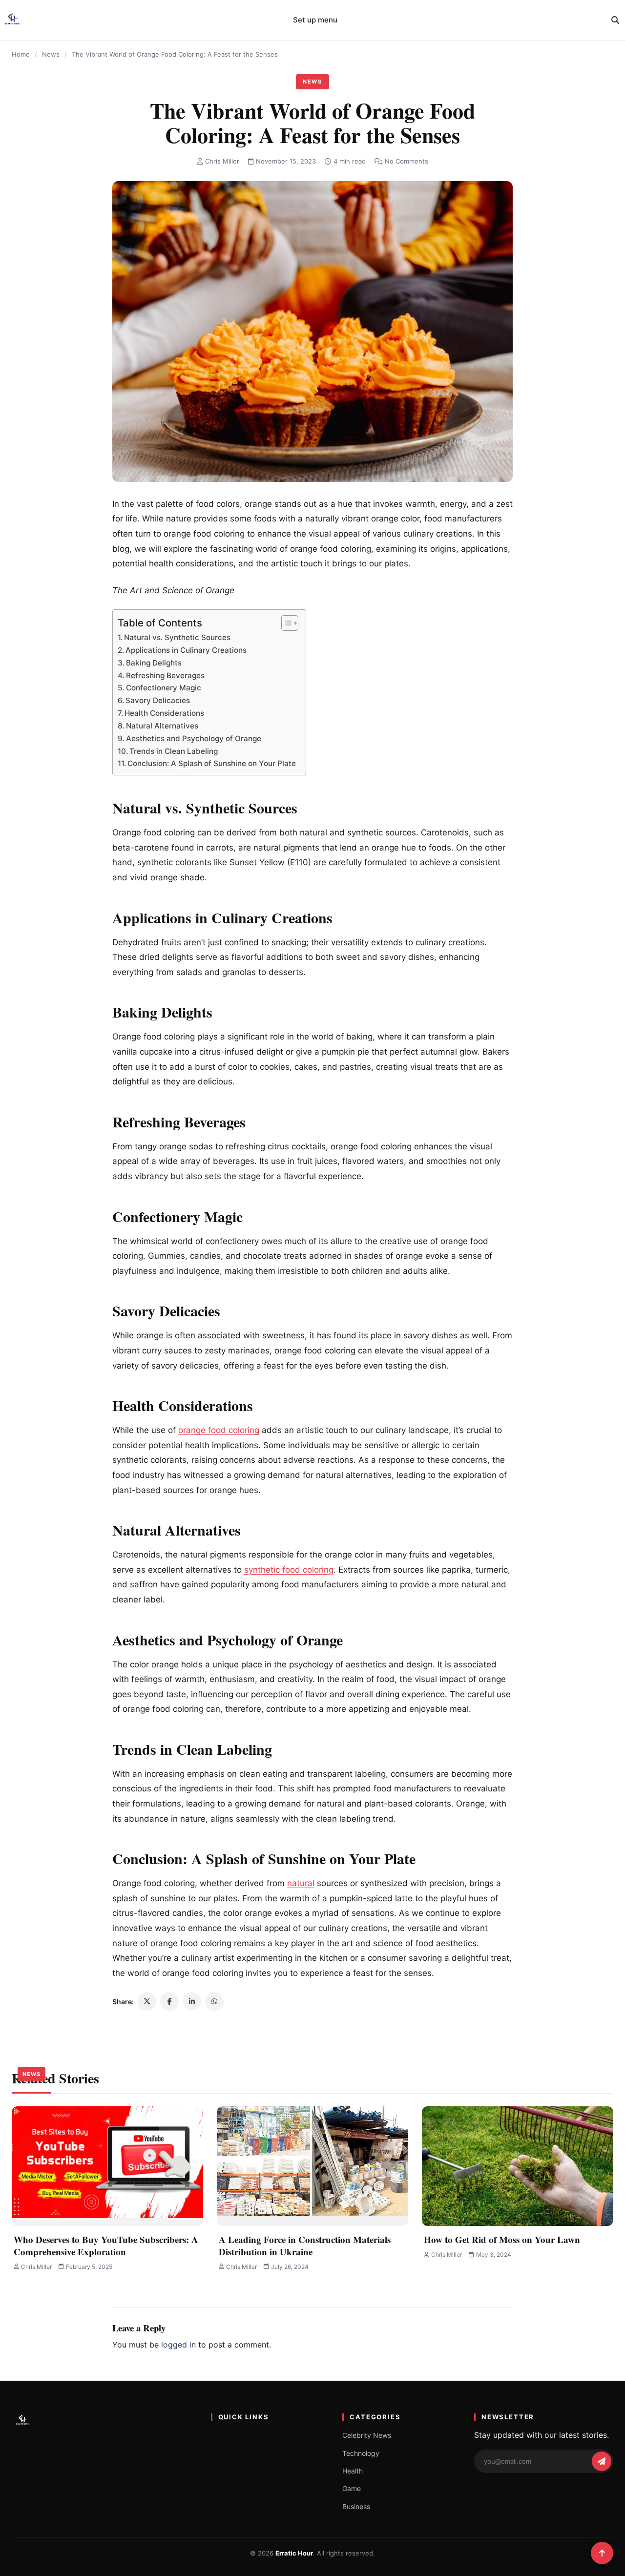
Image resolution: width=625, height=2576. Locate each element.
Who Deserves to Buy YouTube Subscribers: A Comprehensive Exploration (106, 2245)
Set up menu (315, 20)
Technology (361, 2453)
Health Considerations (164, 713)
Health (353, 2471)
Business (356, 2506)
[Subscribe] (602, 2461)
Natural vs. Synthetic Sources (177, 637)
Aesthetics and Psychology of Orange (194, 738)
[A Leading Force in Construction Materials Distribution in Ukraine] (312, 2166)
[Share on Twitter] (147, 2001)
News (51, 54)
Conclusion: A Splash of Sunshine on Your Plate (212, 763)
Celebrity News (367, 2435)
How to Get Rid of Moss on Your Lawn (502, 2239)
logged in (178, 2345)
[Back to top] (602, 2553)
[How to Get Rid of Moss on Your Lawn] (518, 2166)
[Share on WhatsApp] (214, 2001)
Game (352, 2488)
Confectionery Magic (164, 688)
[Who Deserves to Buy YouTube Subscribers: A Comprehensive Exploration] (107, 2166)
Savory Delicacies (158, 700)
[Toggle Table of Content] (285, 623)
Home (21, 54)
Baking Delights (154, 663)
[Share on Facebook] (169, 2001)
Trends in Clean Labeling (174, 751)
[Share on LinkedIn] (192, 2001)
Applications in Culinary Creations (186, 650)
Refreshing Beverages (165, 675)
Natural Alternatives (162, 726)
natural (301, 1883)
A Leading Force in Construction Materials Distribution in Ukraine (305, 2245)
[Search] (615, 20)
